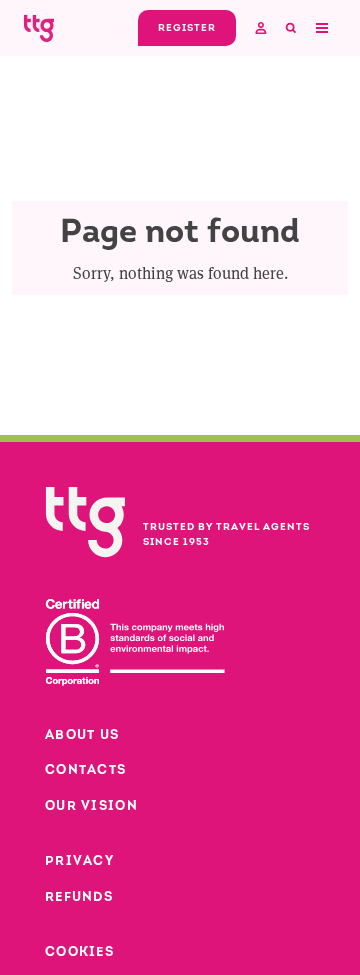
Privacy (79, 860)
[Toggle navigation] (321, 28)
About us (82, 734)
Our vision (91, 805)
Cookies (79, 951)
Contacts (85, 769)
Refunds (79, 896)
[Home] (39, 27)
